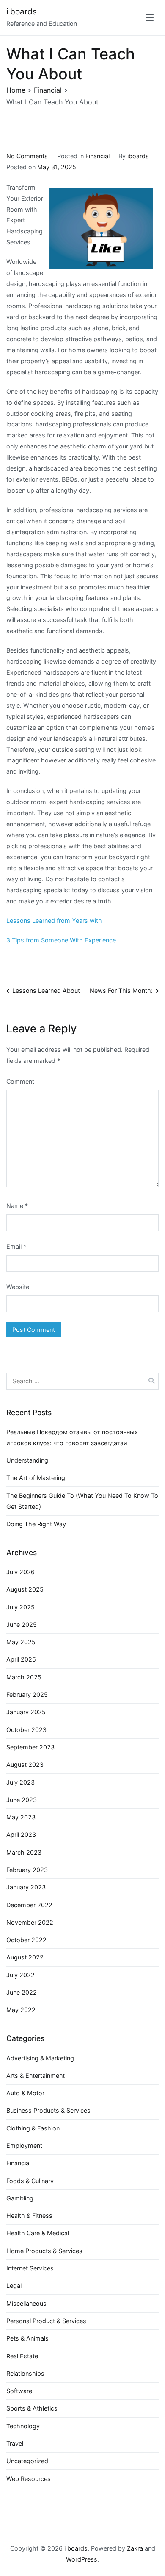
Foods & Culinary (30, 2181)
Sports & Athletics (32, 2408)
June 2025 (22, 1624)
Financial (98, 156)
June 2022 (22, 1992)
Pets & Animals (27, 2338)
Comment (20, 1081)
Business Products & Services (48, 2110)
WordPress (82, 2559)
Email (16, 1246)
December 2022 (29, 1905)
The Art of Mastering (36, 1478)
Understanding (27, 1460)
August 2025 (25, 1589)
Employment (24, 2146)
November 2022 (30, 1922)
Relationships (25, 2373)
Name (17, 1206)
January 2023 (26, 1887)
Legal (14, 2286)
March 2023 (24, 1852)
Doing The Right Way (36, 1524)
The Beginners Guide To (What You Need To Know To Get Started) (82, 1501)
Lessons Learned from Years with (54, 921)
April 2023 (21, 1835)
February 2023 (27, 1870)
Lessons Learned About (46, 991)
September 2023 (30, 1747)
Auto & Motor (25, 2093)
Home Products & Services (44, 2251)
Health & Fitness (29, 2216)
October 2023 (26, 1730)
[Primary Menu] (150, 18)
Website (18, 1287)
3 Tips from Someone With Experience (61, 940)
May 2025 (21, 1642)
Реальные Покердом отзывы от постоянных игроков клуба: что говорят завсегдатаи (72, 1437)
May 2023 (21, 1817)
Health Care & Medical (38, 2233)
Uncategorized (27, 2461)
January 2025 (26, 1712)
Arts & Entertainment (36, 2076)
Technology (23, 2426)
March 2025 (24, 1677)
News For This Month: (121, 991)
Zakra (135, 2548)
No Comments (27, 156)
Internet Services (30, 2268)
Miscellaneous (26, 2303)
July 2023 (21, 1782)
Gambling (20, 2198)
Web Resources (29, 2479)
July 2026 (21, 1572)
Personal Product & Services (46, 2321)
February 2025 (27, 1694)
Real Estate (22, 2356)
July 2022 (21, 1975)
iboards (138, 156)
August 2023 (25, 1765)
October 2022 (26, 1940)
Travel (15, 2443)
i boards (22, 12)
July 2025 (21, 1607)
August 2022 (25, 1957)
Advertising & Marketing (40, 2058)
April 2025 (21, 1659)
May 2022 (21, 2010)
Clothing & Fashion (33, 2128)
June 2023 (22, 1800)
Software (19, 2391)
